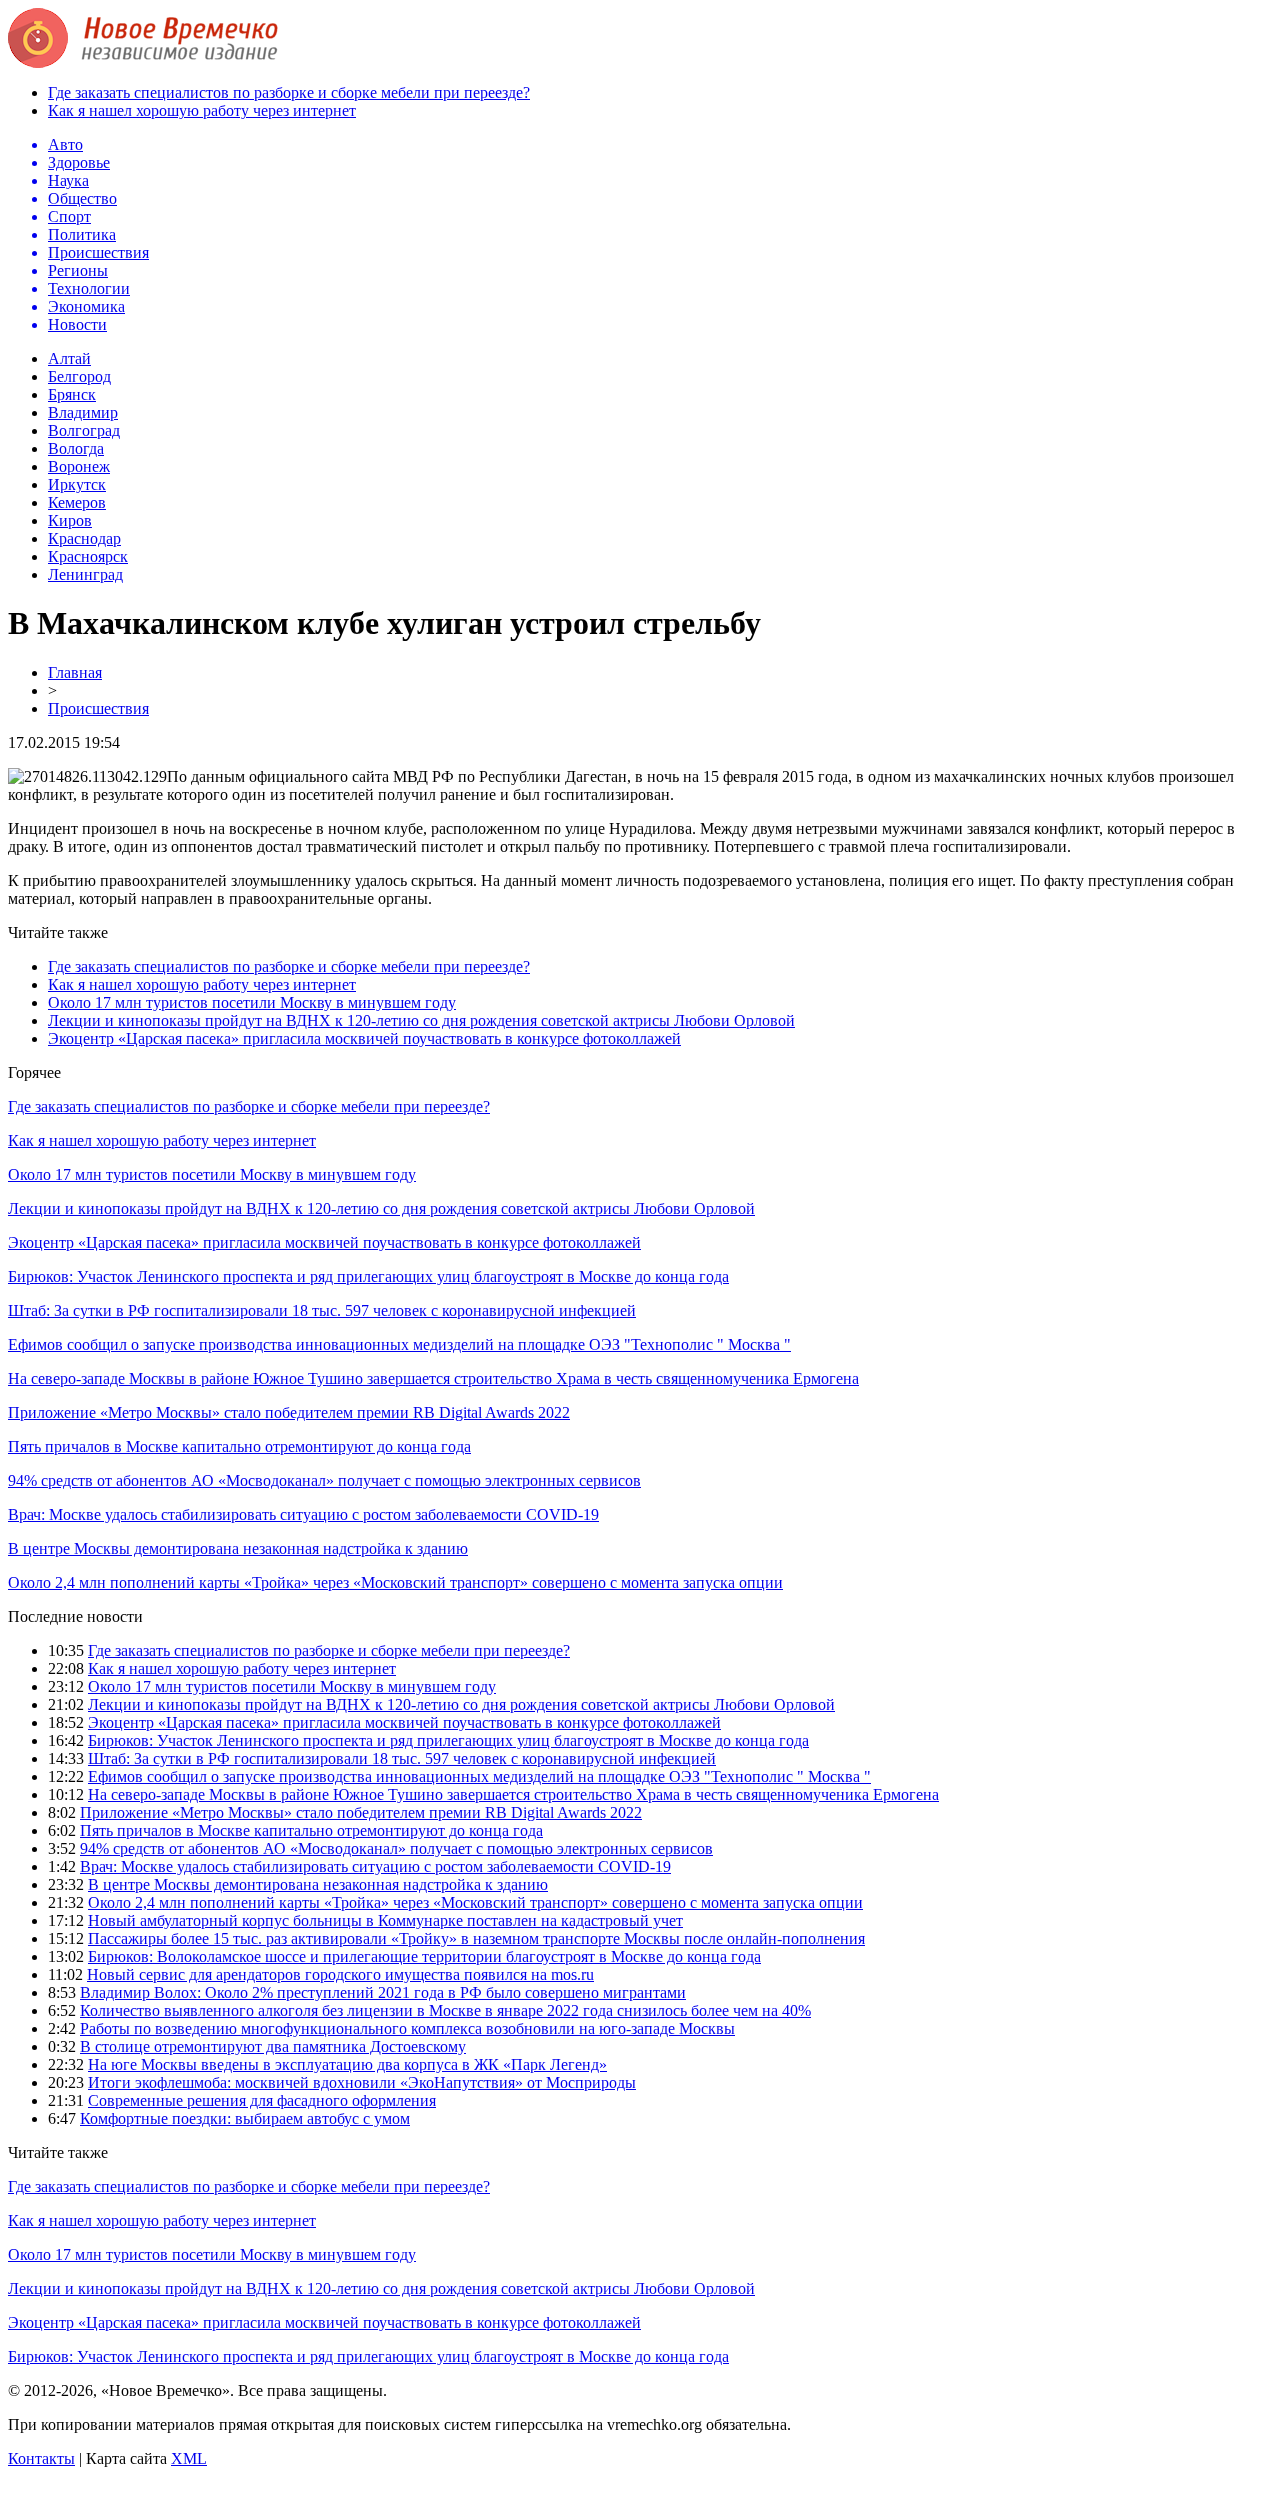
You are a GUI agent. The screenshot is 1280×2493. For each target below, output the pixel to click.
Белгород (79, 376)
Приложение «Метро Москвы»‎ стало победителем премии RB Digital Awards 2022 (289, 1412)
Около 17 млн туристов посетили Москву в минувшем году (252, 1002)
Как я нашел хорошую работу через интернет (202, 110)
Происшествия (98, 708)
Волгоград (84, 430)
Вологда (76, 448)
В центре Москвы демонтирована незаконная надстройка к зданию (238, 1548)
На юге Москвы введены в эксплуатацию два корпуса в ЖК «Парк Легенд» (347, 2064)
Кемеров (77, 502)
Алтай (69, 358)
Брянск (72, 394)
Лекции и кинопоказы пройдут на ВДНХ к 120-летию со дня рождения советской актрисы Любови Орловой (421, 1020)
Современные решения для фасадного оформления (262, 2100)
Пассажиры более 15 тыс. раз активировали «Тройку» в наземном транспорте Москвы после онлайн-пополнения (476, 1938)
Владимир (83, 412)
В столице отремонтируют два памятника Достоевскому (273, 2046)
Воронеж (79, 466)
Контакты (41, 2458)
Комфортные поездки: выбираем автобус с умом (245, 2118)
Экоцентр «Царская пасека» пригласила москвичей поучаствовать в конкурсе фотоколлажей (364, 1038)
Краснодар (84, 538)
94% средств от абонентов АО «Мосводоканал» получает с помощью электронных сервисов (324, 1480)
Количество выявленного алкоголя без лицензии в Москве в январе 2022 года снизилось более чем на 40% (445, 2010)
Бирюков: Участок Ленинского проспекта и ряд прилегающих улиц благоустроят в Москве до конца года (368, 1276)
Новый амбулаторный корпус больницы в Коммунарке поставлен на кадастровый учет (385, 1920)
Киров (70, 520)
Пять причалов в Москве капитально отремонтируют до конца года (239, 1446)
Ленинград (85, 574)
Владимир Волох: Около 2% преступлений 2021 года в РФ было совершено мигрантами (383, 1992)
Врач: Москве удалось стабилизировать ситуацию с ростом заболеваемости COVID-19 (303, 1514)
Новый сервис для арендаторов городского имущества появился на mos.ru (340, 1974)
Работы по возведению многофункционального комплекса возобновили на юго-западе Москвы (407, 2028)
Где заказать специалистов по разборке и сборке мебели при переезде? (289, 92)
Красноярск (88, 556)
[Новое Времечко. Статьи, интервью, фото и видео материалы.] (143, 62)
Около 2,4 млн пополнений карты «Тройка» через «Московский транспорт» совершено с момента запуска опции (395, 1582)
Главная (75, 672)
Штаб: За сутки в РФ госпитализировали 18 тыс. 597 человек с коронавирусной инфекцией (322, 1310)
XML (189, 2458)
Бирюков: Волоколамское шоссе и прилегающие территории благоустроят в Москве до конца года (424, 1956)
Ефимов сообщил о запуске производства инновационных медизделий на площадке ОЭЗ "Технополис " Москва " (399, 1344)
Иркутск (77, 484)
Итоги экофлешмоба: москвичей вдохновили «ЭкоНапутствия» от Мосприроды (362, 2082)
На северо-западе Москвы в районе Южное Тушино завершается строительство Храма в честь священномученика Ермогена (433, 1378)
